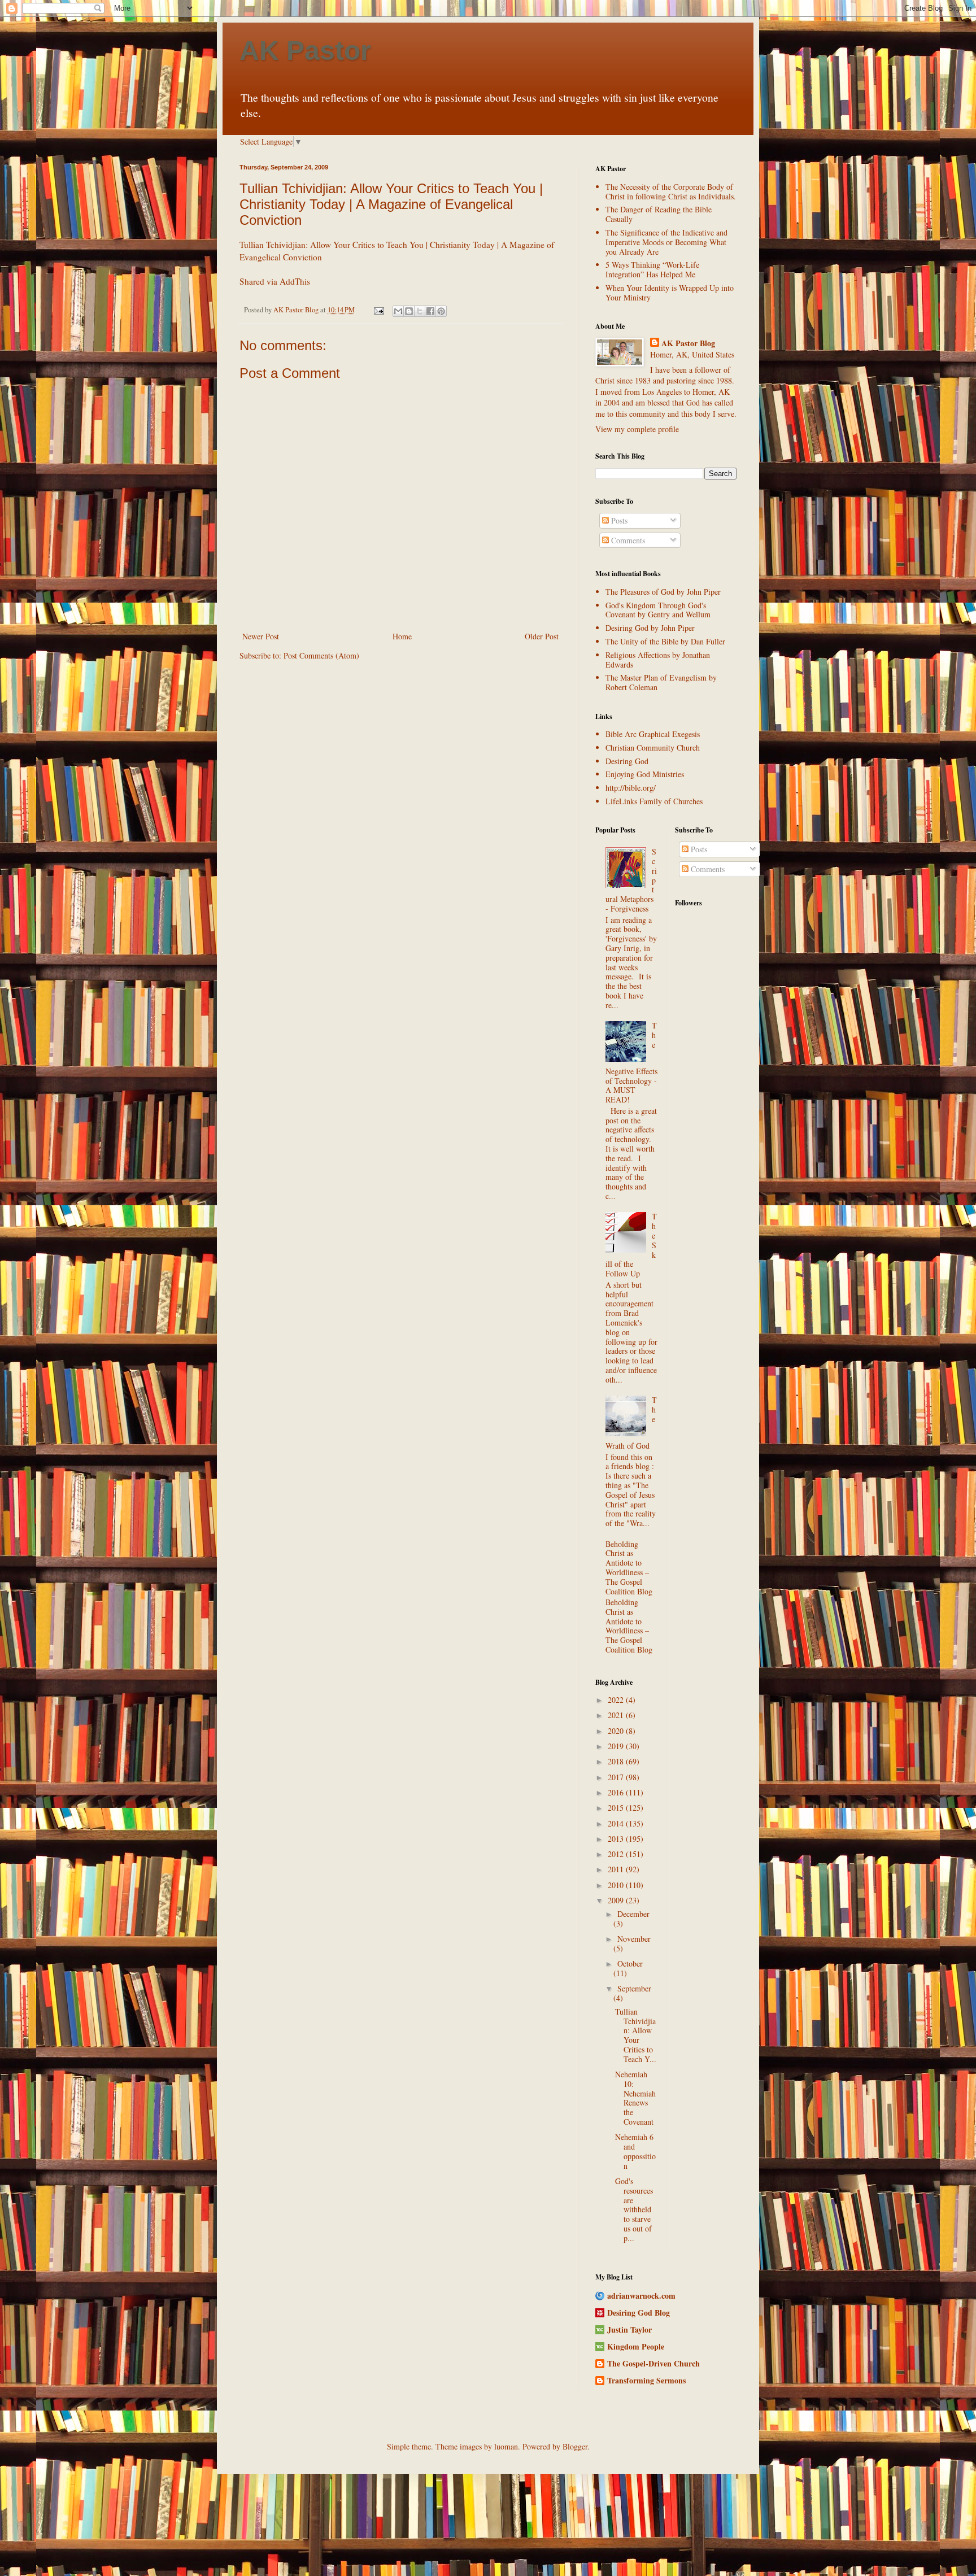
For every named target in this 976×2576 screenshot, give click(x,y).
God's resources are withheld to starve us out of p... (634, 2209)
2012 (617, 1854)
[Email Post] (378, 310)
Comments (627, 540)
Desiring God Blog (639, 2313)
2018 (617, 1761)
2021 (617, 1715)
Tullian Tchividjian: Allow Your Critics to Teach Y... (636, 2035)
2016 (617, 1792)
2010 (617, 1885)
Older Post (542, 636)
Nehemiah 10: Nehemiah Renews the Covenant (635, 2098)
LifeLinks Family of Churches (654, 801)
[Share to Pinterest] (441, 311)
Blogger (575, 2446)
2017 (617, 1777)
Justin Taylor (629, 2329)
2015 (617, 1808)
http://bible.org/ (631, 788)
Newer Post (261, 636)
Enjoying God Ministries (645, 774)
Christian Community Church (653, 747)
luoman (506, 2446)
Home (402, 636)
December (633, 1914)
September (634, 1988)
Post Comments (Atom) (321, 655)
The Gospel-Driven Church (653, 2363)
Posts (618, 520)
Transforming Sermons (646, 2380)
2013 (617, 1839)
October (630, 1963)
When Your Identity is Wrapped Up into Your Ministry (670, 293)
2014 (617, 1823)
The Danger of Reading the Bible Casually (659, 214)
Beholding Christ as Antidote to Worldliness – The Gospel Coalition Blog (629, 1568)
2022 (617, 1700)
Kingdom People (636, 2346)
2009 (617, 1900)
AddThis (295, 281)
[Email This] (398, 311)
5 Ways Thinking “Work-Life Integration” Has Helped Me (652, 269)
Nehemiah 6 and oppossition (635, 2151)
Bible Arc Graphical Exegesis (653, 734)
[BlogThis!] (409, 311)
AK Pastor (305, 51)
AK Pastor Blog (688, 343)
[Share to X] (420, 311)
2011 (617, 1869)
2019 (617, 1746)
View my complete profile (637, 429)
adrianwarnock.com (641, 2296)
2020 (617, 1731)
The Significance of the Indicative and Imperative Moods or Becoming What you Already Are (666, 242)
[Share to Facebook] (430, 311)
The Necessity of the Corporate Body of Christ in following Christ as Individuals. (671, 191)
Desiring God (627, 761)
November (634, 1939)
